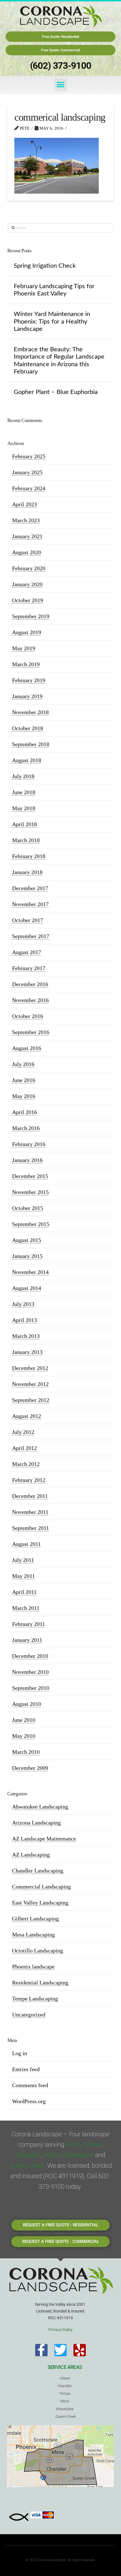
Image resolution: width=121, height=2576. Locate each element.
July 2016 (23, 1064)
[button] (61, 85)
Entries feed (26, 2069)
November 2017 (30, 904)
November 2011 (30, 1512)
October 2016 (28, 1016)
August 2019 (27, 632)
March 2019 (26, 664)
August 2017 (27, 952)
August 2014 (27, 1288)
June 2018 (24, 792)
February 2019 (29, 680)
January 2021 (27, 536)
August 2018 (27, 760)
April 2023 (24, 504)
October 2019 (28, 600)
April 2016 (24, 1112)
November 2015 (30, 1192)
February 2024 (29, 488)
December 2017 (30, 888)
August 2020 (27, 552)
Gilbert (51, 2155)
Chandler (28, 2155)
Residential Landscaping (40, 1983)
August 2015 (27, 1240)
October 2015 (28, 1208)
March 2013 (26, 1336)
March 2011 (26, 1608)
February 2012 (29, 1480)
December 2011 (30, 1496)
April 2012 (24, 1448)
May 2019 (24, 648)
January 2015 (27, 1256)
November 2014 (30, 1272)
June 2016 (24, 1080)
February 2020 (29, 568)
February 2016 (29, 1144)
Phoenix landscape (33, 1967)
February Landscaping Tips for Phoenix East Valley (54, 290)
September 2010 (31, 1688)
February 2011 (29, 1624)
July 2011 (23, 1560)
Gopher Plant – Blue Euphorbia (56, 392)
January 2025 (27, 472)
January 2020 (27, 584)
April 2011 (24, 1592)
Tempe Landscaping (35, 1999)
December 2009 (30, 1768)
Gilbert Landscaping (35, 1919)
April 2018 (24, 824)
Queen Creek (27, 2166)
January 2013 (27, 1352)
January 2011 (27, 1640)
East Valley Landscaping (40, 1903)
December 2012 (30, 1368)
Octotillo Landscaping (38, 1951)
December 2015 (30, 1176)
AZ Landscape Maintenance (44, 1839)
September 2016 (31, 1032)
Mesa (73, 2145)
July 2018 (23, 776)
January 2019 (27, 696)
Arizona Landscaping (36, 1823)
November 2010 (30, 1672)
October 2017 (28, 920)
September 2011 (31, 1528)
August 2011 (26, 1544)
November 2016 (30, 1000)
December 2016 (30, 984)
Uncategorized (29, 2014)
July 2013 (23, 1304)
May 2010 (24, 1736)
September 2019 (31, 616)
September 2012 (31, 1400)
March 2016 (26, 1128)
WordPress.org (29, 2101)
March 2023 (26, 520)
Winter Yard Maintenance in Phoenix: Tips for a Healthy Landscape (52, 321)
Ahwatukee (78, 2155)
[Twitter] (60, 2350)
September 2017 (31, 936)
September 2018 (31, 744)
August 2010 (27, 1704)
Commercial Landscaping (42, 1887)
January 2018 (27, 872)
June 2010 (24, 1720)
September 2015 (31, 1224)
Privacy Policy (60, 2330)
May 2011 (23, 1576)
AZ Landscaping (31, 1855)
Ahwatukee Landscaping (40, 1807)
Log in (20, 2053)
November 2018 (30, 712)
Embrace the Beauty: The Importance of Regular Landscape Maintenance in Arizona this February (59, 360)
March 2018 (26, 840)
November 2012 (30, 1384)
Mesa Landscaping (33, 1935)
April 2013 (24, 1320)
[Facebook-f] (41, 2350)
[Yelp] (80, 2350)
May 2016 (24, 1096)
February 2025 (29, 456)
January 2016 (27, 1160)
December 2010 (30, 1656)
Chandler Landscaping (38, 1871)
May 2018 (24, 808)
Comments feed (30, 2085)
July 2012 (23, 1432)
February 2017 (29, 968)
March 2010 (26, 1752)
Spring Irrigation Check (45, 266)
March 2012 (26, 1464)
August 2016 (27, 1048)
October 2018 (28, 728)
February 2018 (29, 856)
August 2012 (27, 1416)
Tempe (93, 2145)
